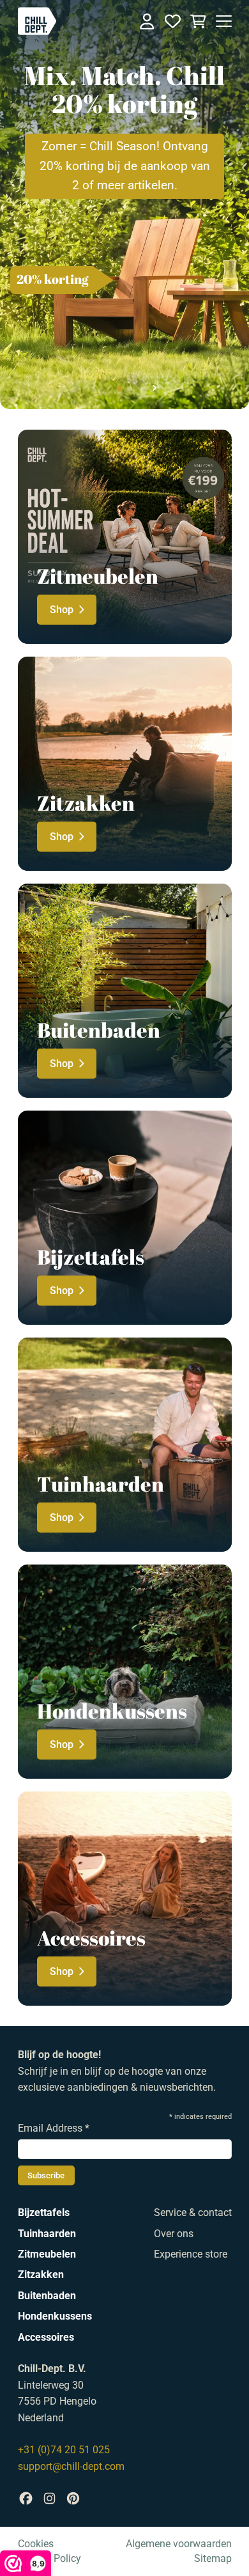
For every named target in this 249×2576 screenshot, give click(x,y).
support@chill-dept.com (71, 2466)
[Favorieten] (173, 21)
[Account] (147, 21)
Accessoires (46, 2337)
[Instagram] (49, 2498)
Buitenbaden (47, 2296)
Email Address (54, 2128)
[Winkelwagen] (198, 21)
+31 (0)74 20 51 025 (64, 2450)
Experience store (191, 2254)
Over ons (174, 2234)
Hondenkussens (55, 2316)
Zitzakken (41, 2275)
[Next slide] (154, 388)
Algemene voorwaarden (179, 2544)
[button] (119, 389)
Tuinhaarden (47, 2234)
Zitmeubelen (47, 2254)
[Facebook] (26, 2498)
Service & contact (193, 2213)
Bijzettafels (44, 2213)
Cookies (36, 2544)
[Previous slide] (95, 388)
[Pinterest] (73, 2498)
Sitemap (213, 2558)
